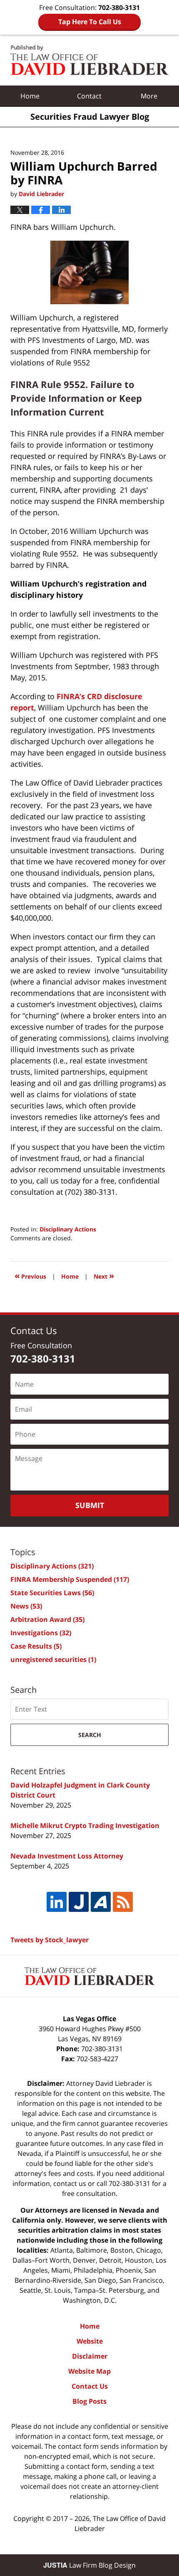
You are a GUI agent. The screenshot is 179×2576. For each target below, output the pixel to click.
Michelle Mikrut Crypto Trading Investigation (85, 1826)
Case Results (36, 1646)
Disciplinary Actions (68, 1229)
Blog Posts (89, 2401)
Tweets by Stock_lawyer (50, 1940)
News (26, 1606)
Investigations (41, 1633)
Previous (30, 1275)
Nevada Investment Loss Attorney (67, 1856)
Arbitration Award (47, 1619)
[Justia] (79, 1902)
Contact (89, 96)
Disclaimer (90, 2356)
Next (104, 1275)
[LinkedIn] (57, 1902)
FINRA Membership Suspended (70, 1579)
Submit (90, 1505)
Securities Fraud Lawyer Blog (89, 60)
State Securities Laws (52, 1593)
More (149, 96)
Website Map (89, 2371)
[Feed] (123, 1902)
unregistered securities (53, 1659)
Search (90, 1735)
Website (90, 2341)
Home (30, 96)
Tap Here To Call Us (90, 22)
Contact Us (90, 2386)
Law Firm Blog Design (89, 2565)
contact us (70, 2183)
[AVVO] (101, 1902)
